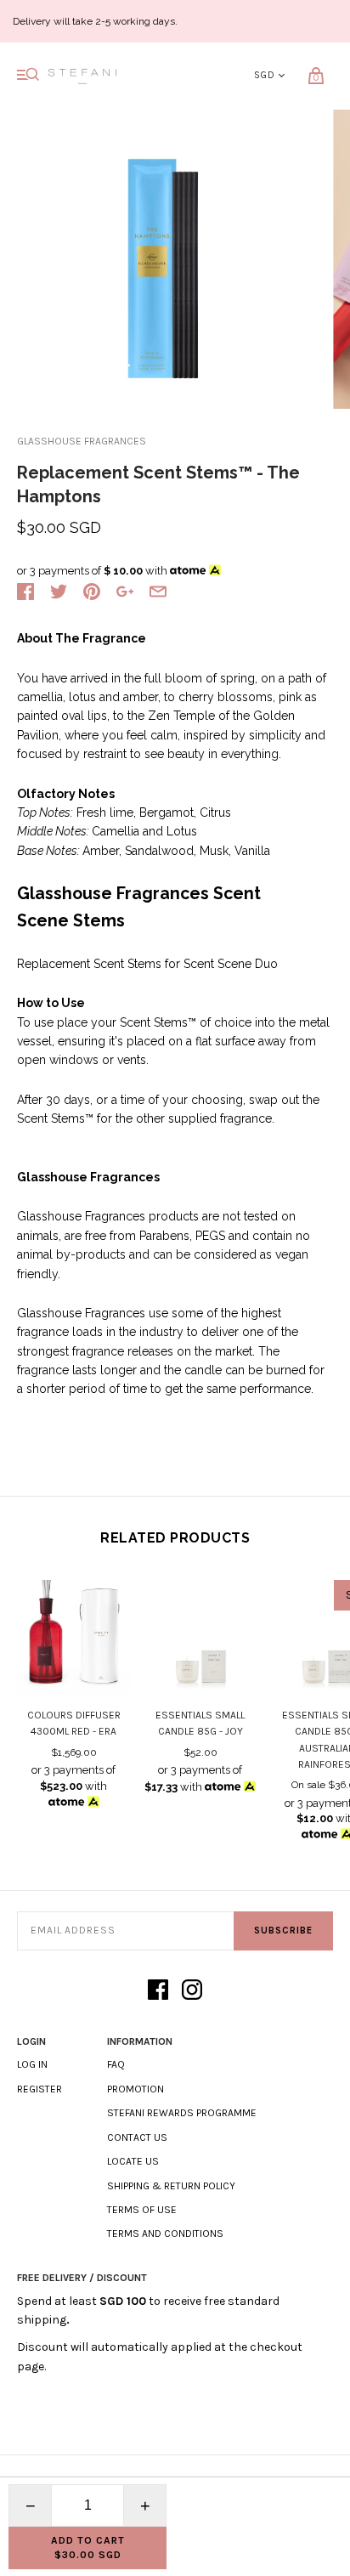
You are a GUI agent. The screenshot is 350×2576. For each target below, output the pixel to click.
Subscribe (283, 1931)
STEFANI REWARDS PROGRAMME (182, 2113)
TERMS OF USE (142, 2210)
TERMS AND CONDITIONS (165, 2233)
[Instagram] (192, 1991)
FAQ (116, 2064)
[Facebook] (158, 1991)
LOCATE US (133, 2161)
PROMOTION (135, 2089)
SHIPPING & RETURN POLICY (171, 2186)
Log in (32, 2064)
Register (40, 2089)
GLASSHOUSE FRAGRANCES (82, 441)
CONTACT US (137, 2137)
